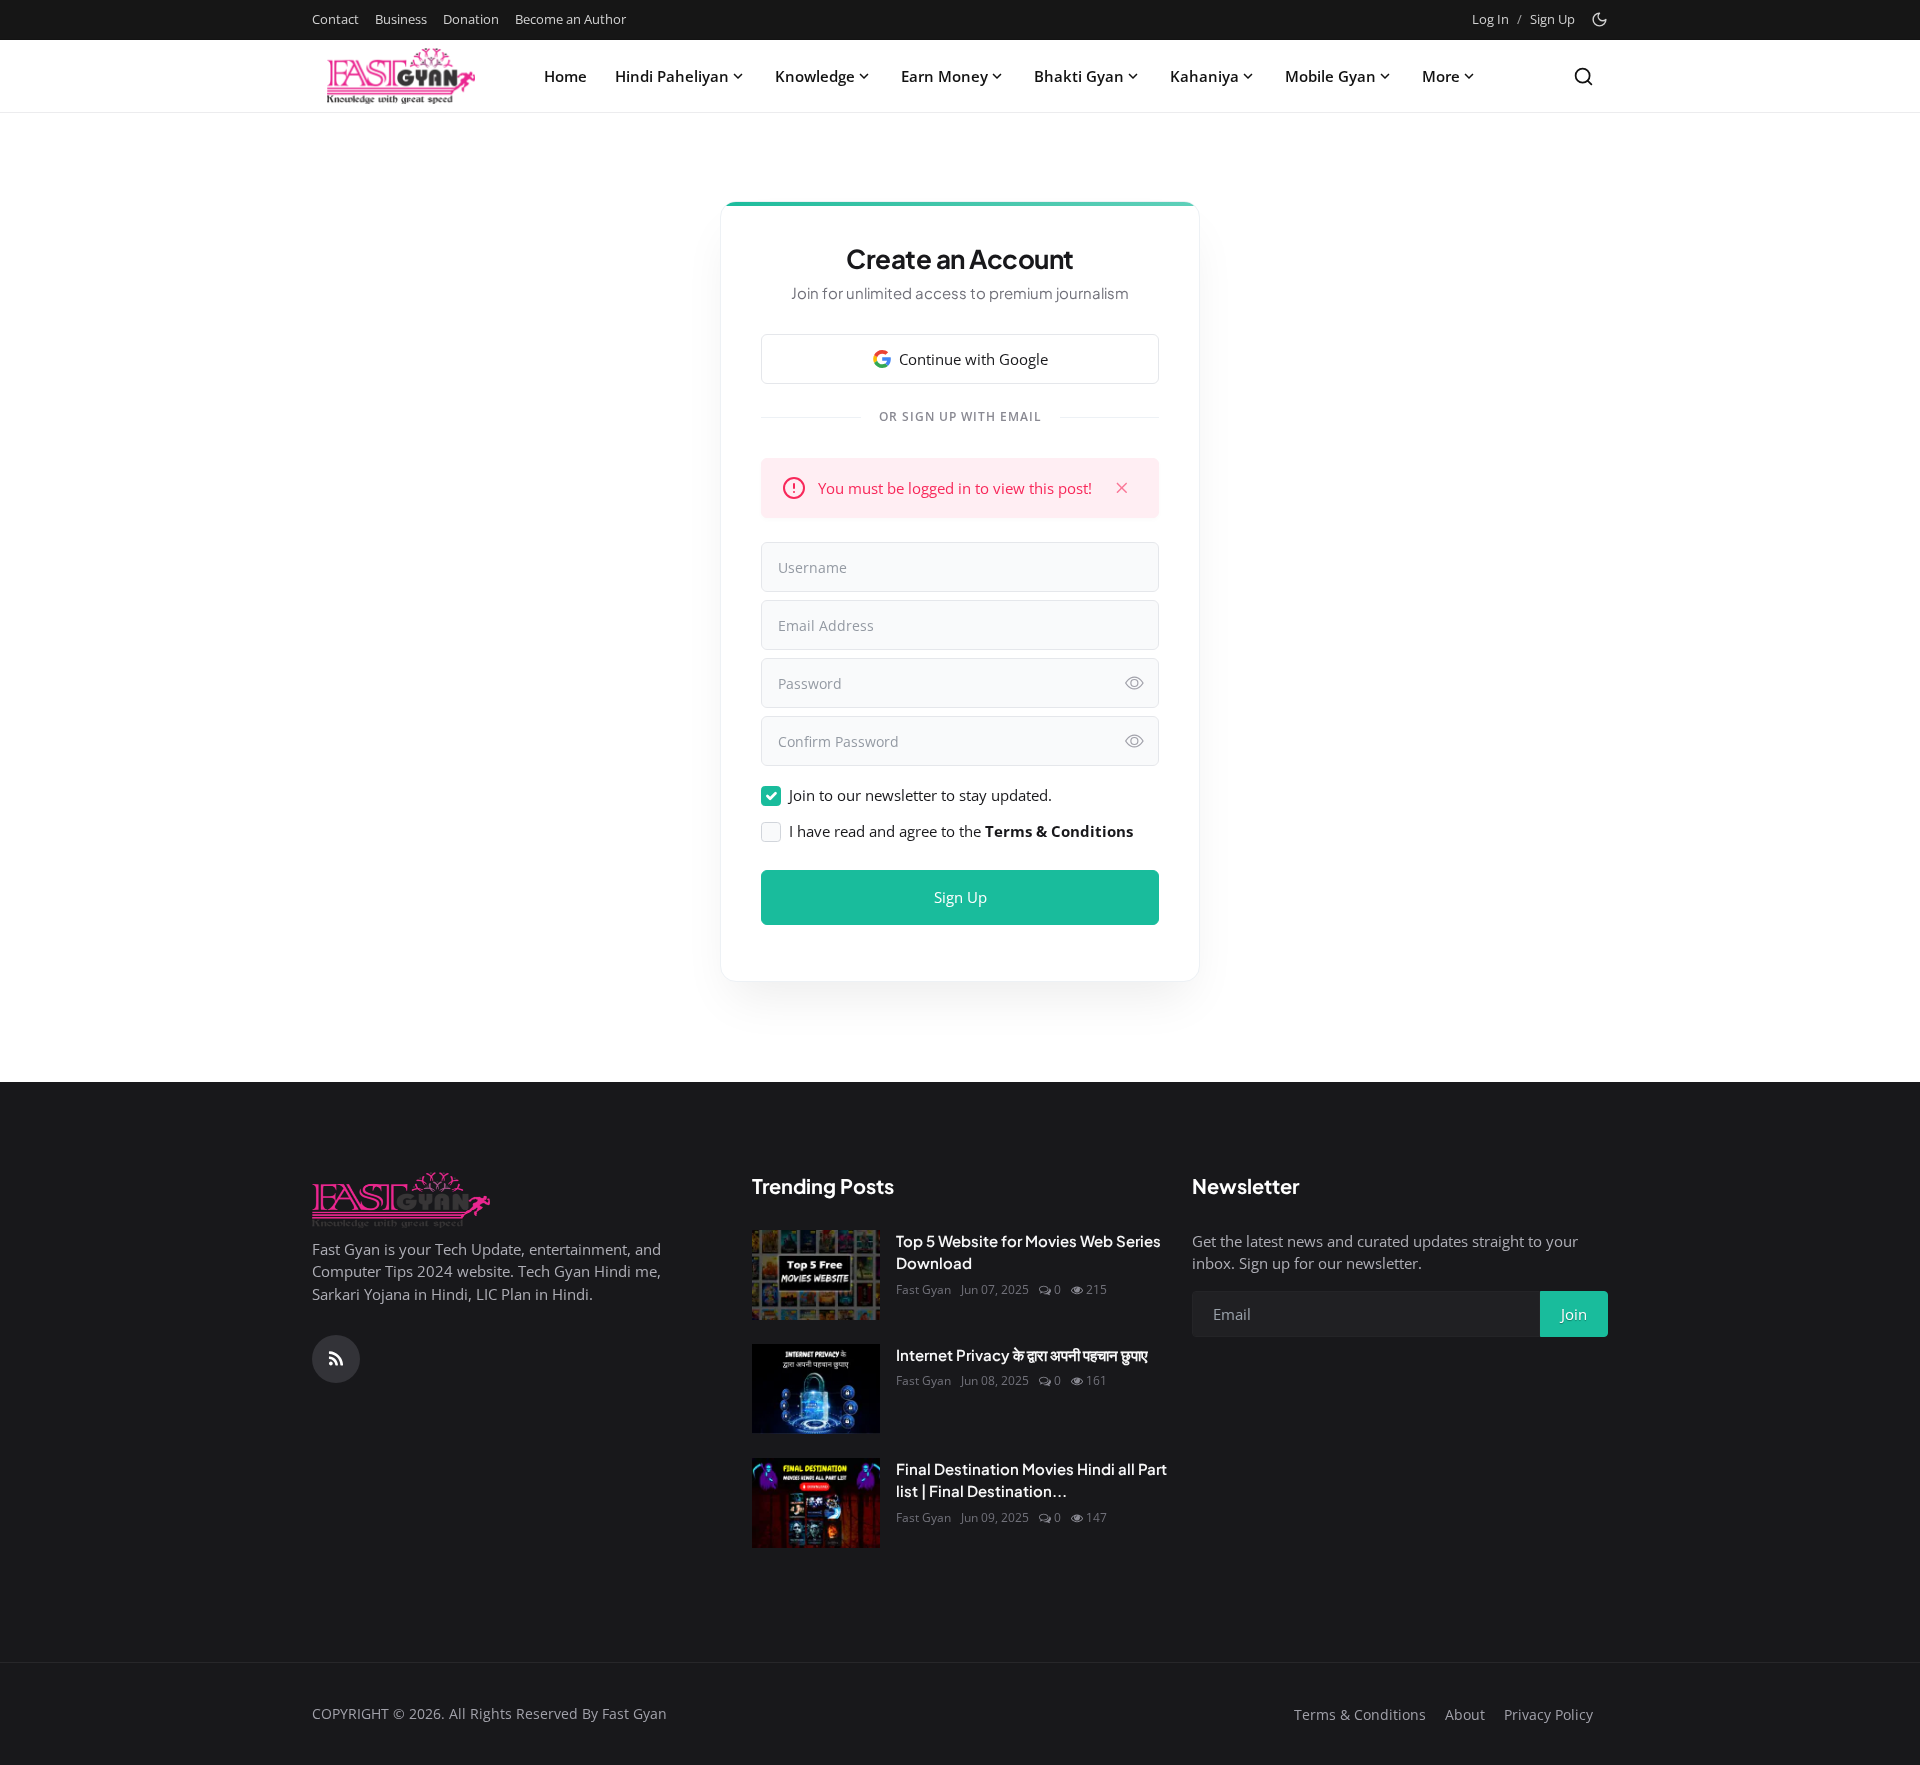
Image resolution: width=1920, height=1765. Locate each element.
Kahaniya (1204, 76)
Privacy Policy (1548, 1714)
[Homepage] (401, 76)
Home (565, 76)
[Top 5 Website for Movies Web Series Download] (816, 1275)
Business (401, 19)
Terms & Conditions (1360, 1714)
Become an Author (570, 19)
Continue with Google (973, 359)
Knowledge (815, 76)
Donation (471, 19)
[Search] (1583, 76)
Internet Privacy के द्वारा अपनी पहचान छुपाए (1022, 1354)
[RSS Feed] (336, 1359)
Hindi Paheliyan (672, 76)
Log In (1490, 19)
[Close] (1122, 488)
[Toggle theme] (1599, 19)
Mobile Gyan (1330, 76)
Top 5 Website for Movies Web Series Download (1028, 1252)
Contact (335, 19)
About (1465, 1714)
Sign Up (1552, 19)
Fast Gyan (923, 1289)
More (1441, 76)
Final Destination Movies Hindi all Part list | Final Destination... (1031, 1480)
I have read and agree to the (961, 831)
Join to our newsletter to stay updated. (920, 795)
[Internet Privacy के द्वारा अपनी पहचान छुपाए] (816, 1389)
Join (1574, 1314)
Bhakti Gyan (1079, 76)
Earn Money (944, 76)
